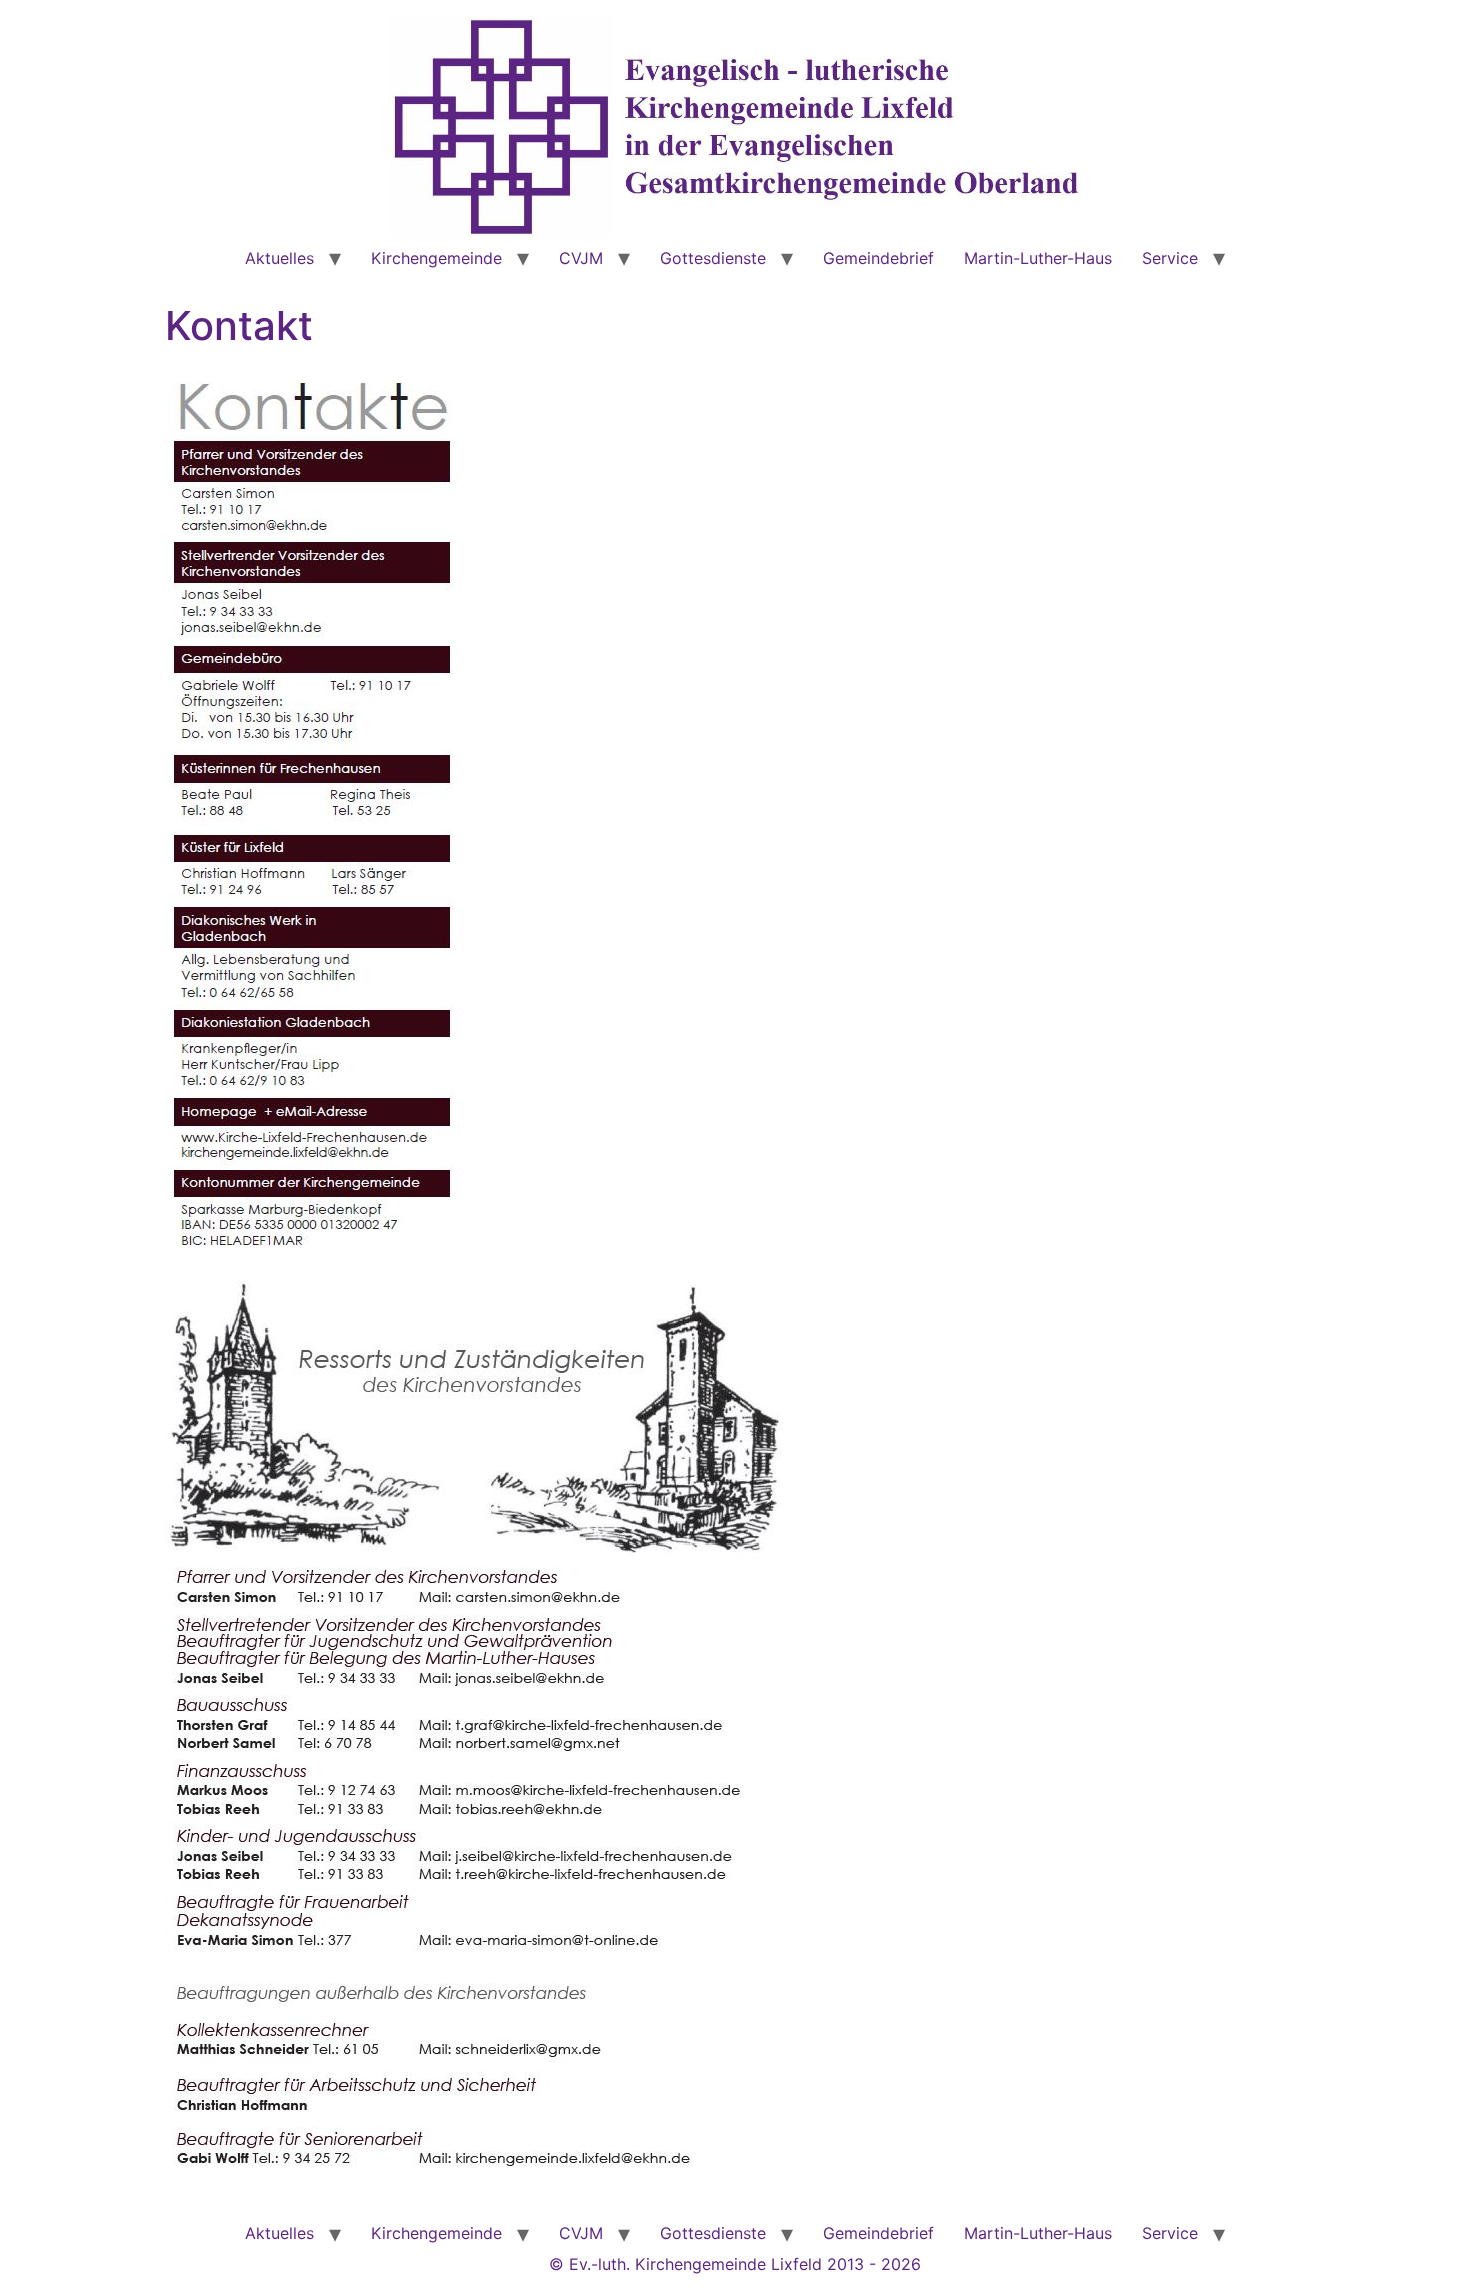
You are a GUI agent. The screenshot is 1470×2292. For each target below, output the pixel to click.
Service (1170, 258)
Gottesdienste (713, 258)
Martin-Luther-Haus (1038, 258)
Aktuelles (279, 258)
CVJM (581, 258)
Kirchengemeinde (436, 258)
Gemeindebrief (878, 258)
